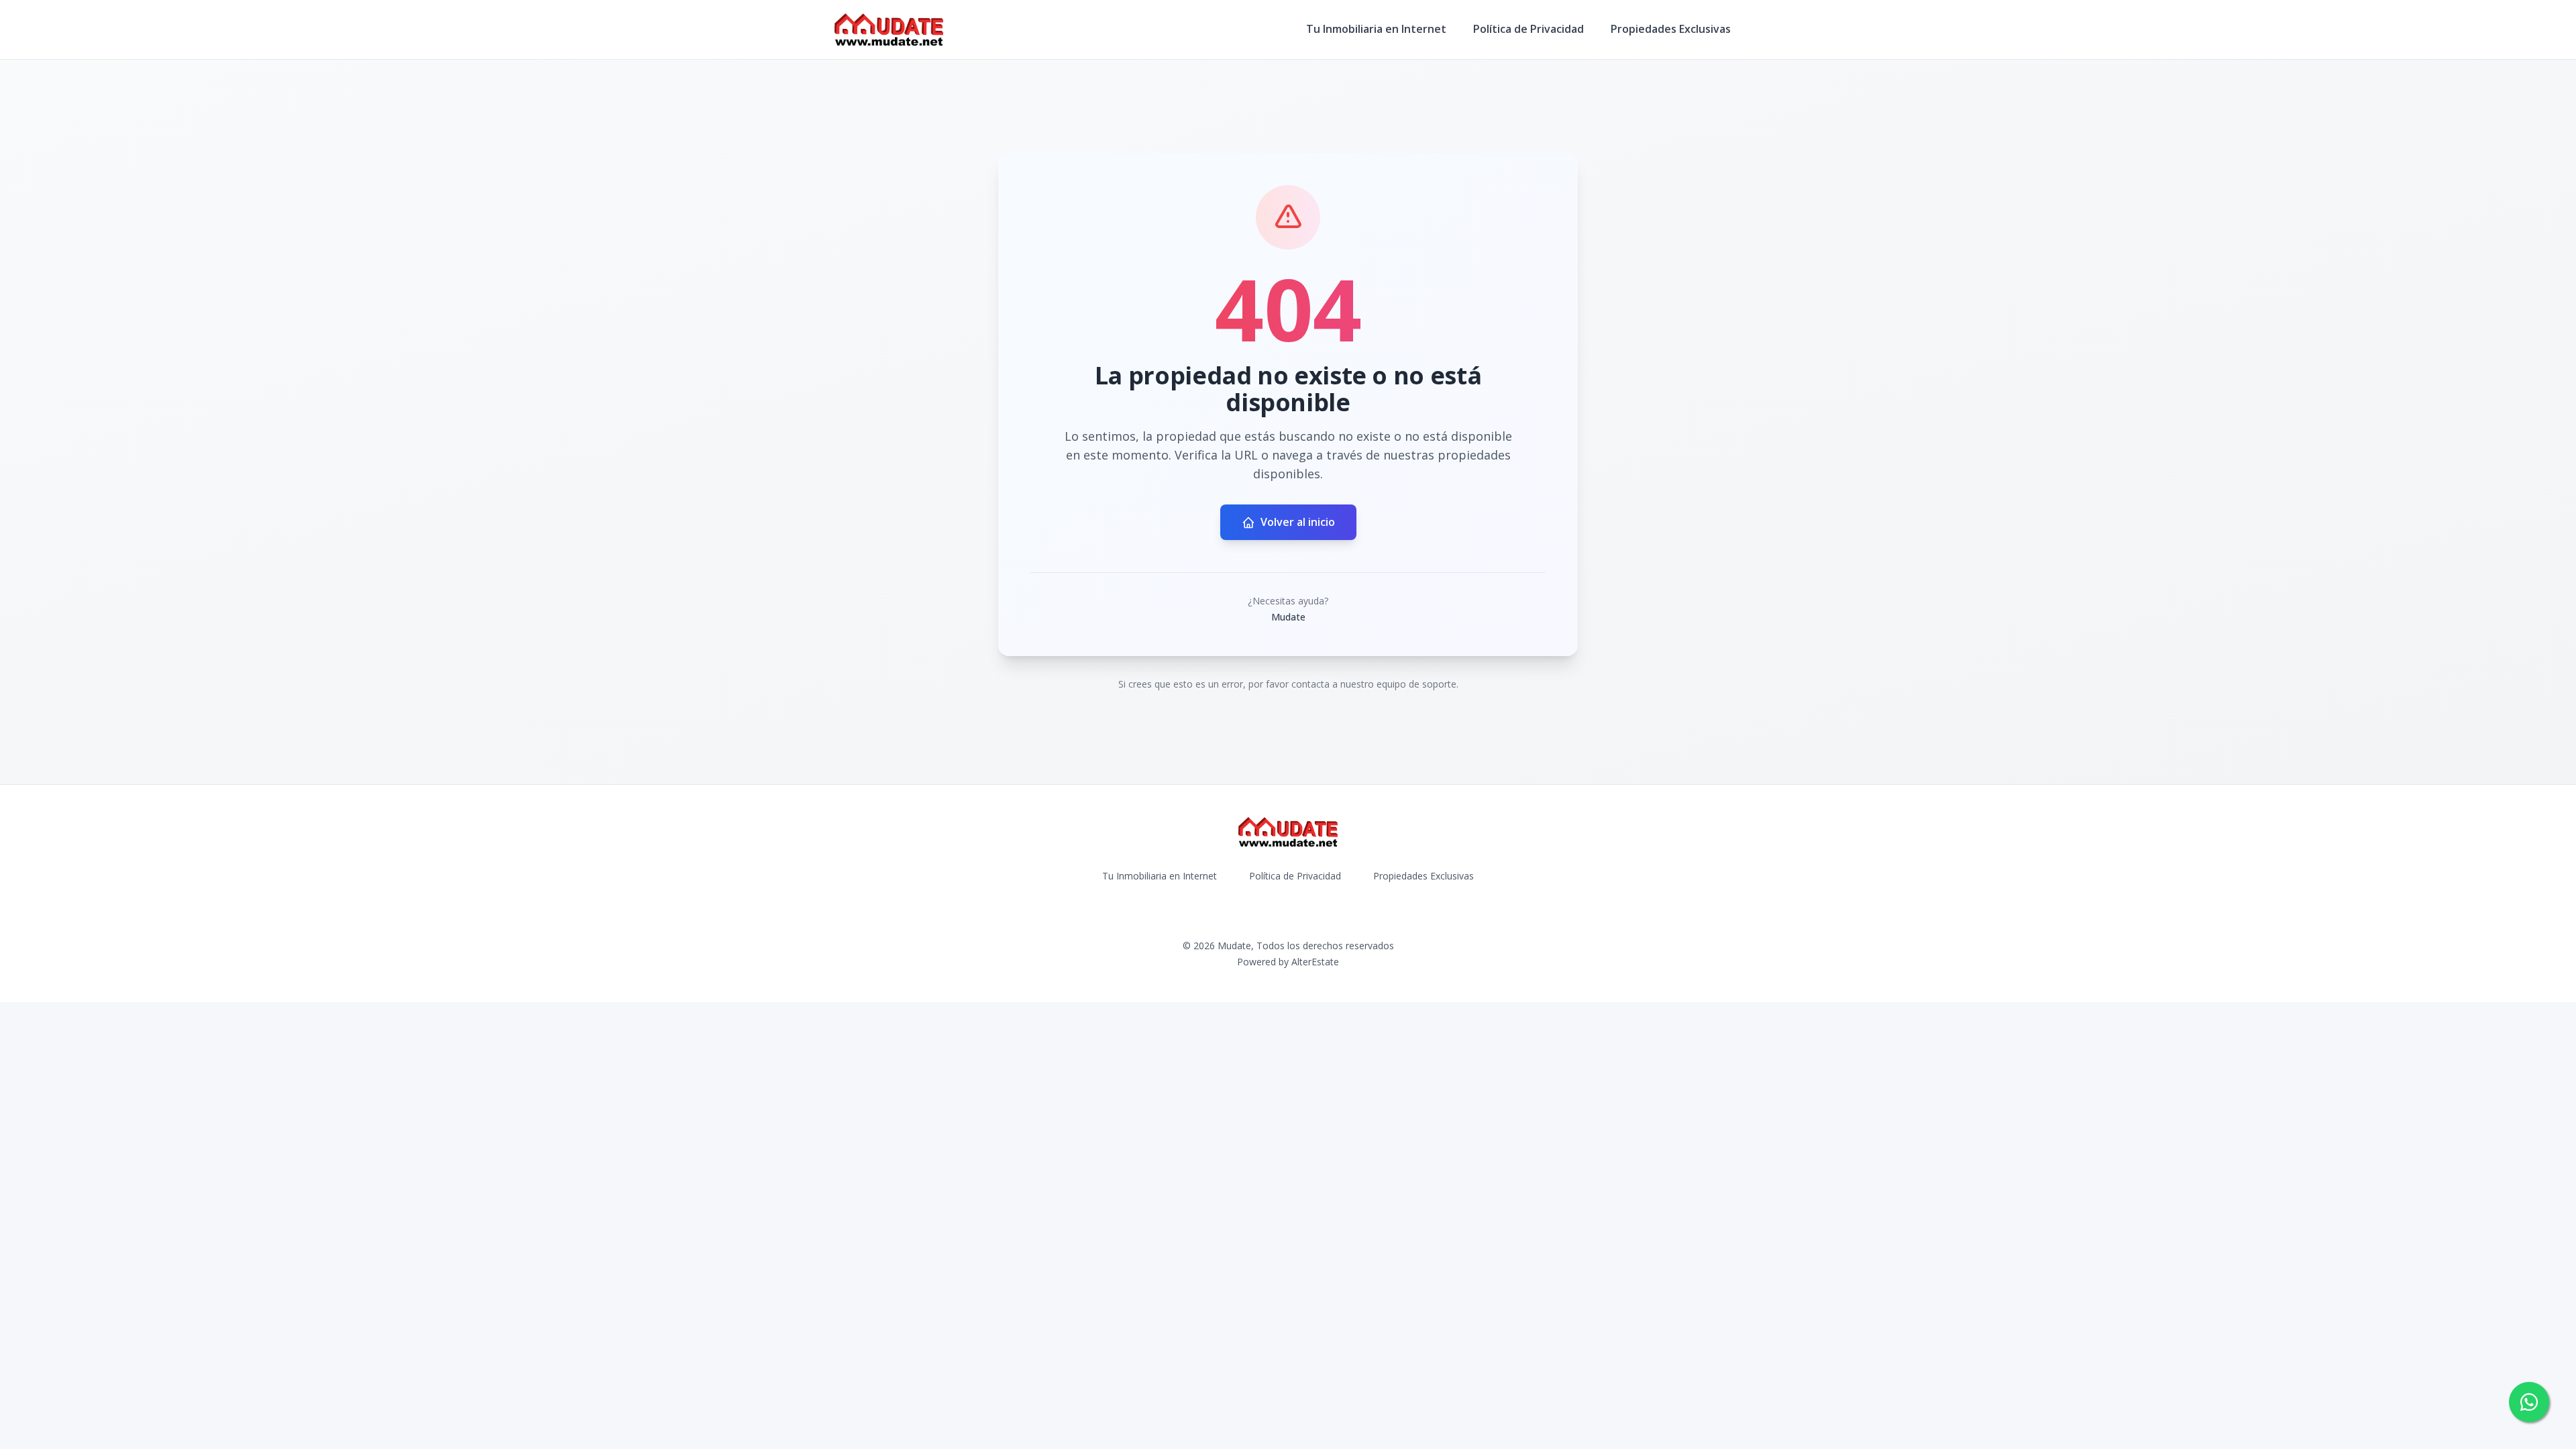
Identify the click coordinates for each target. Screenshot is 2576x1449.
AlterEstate (1315, 962)
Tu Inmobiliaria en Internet (1376, 29)
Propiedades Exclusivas (1671, 29)
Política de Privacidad (1528, 29)
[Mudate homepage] (889, 30)
